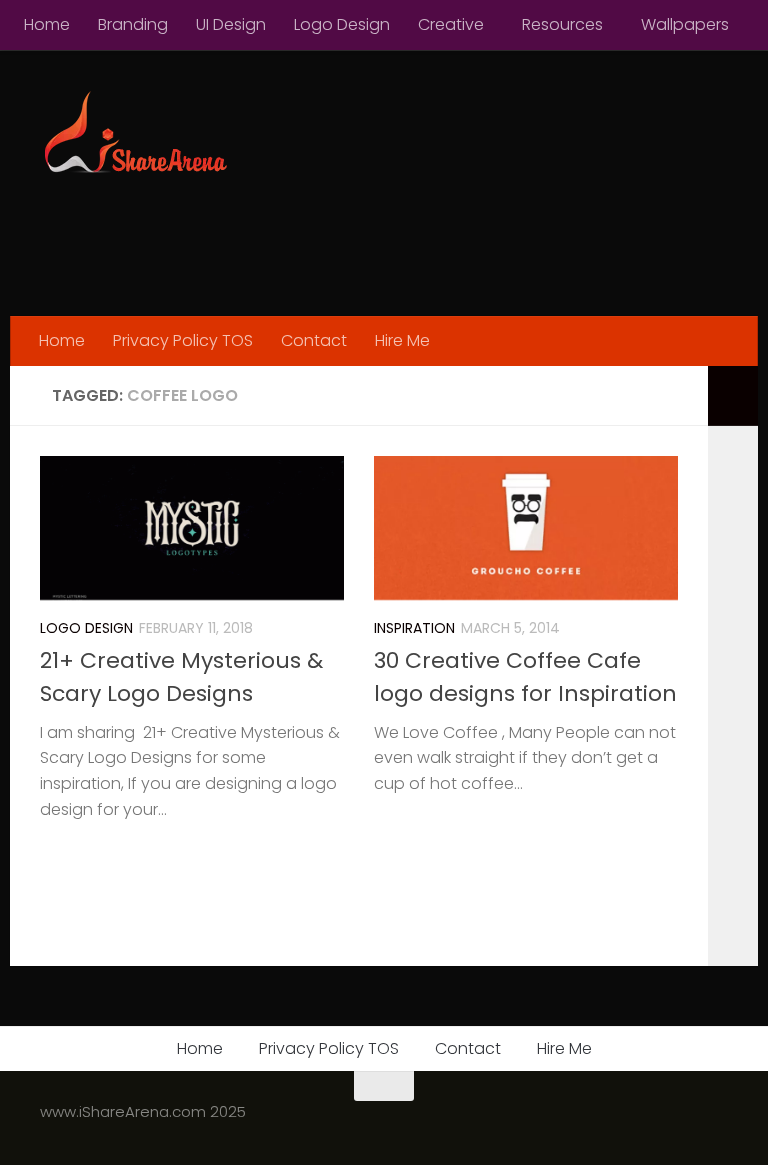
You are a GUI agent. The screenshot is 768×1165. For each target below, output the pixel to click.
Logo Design (342, 24)
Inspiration (414, 628)
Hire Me (402, 340)
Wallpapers (685, 24)
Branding (133, 24)
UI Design (231, 24)
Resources (562, 24)
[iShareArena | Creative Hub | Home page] (134, 134)
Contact (314, 340)
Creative (451, 24)
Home (47, 24)
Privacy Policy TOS (183, 340)
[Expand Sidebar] (733, 396)
